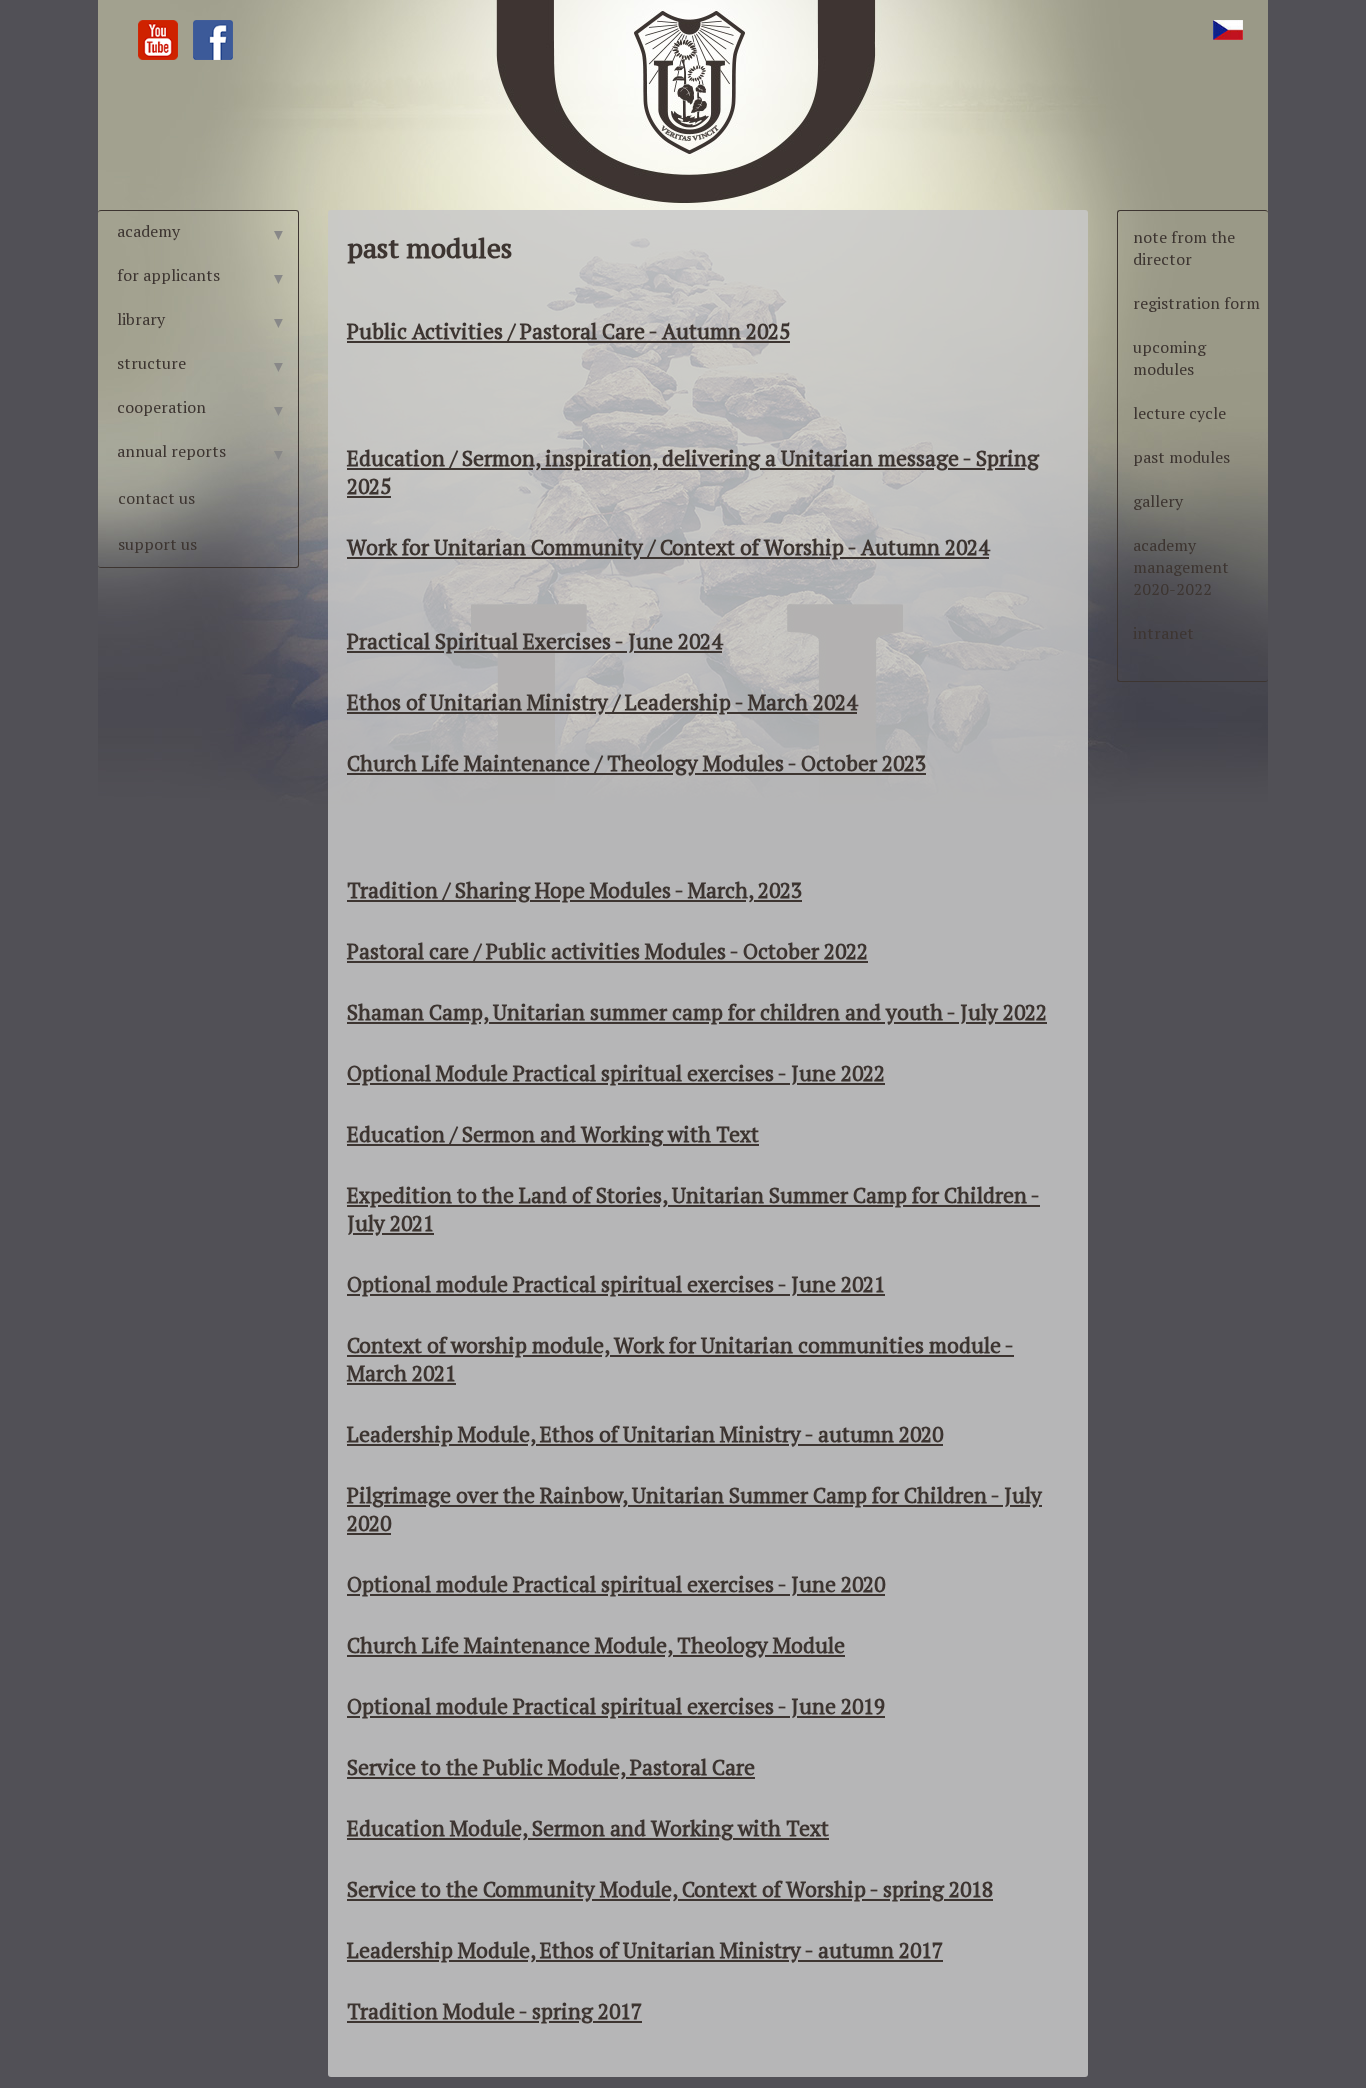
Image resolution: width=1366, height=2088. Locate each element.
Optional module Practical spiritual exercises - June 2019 (616, 1706)
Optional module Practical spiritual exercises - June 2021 (616, 1284)
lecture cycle (1179, 413)
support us (157, 544)
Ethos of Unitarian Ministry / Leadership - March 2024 (602, 702)
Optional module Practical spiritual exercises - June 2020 (616, 1584)
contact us (156, 498)
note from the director (1184, 248)
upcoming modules (1169, 358)
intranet (1163, 633)
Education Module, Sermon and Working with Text (588, 1828)
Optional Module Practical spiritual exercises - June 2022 (616, 1073)
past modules (1181, 457)
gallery (1158, 501)
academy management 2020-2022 (1181, 567)
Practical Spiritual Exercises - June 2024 (534, 641)
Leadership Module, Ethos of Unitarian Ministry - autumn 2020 (645, 1434)
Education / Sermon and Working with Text (553, 1134)
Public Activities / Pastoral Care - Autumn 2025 (568, 331)
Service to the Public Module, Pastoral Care (551, 1767)
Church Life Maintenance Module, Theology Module (596, 1645)
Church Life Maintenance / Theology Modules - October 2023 (636, 763)
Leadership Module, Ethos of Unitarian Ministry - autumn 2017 (645, 1950)
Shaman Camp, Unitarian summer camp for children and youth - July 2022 (697, 1012)
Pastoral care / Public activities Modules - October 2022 (607, 951)
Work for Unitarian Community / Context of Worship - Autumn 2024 (668, 547)
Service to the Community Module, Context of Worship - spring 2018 (670, 1889)
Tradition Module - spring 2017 (494, 2011)
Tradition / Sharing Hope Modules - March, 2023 (574, 890)
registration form (1196, 303)
